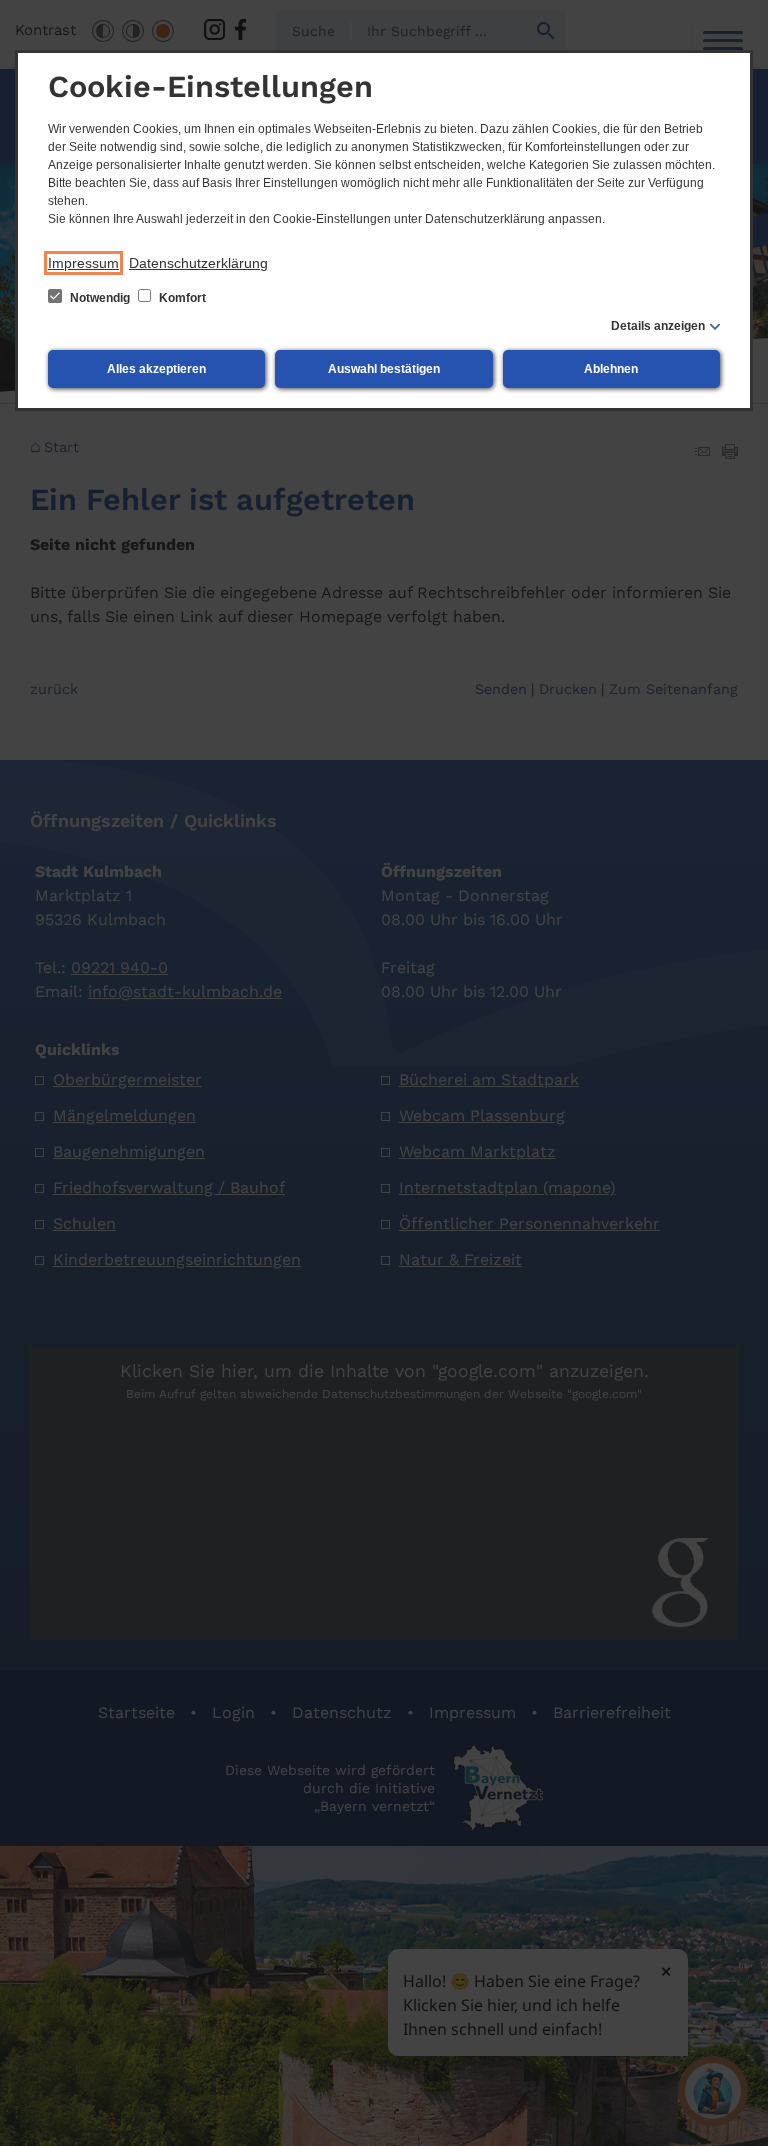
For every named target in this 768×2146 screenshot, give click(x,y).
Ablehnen (611, 369)
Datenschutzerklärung (198, 263)
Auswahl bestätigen (384, 369)
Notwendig (100, 298)
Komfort (181, 298)
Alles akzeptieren (156, 369)
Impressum (83, 263)
